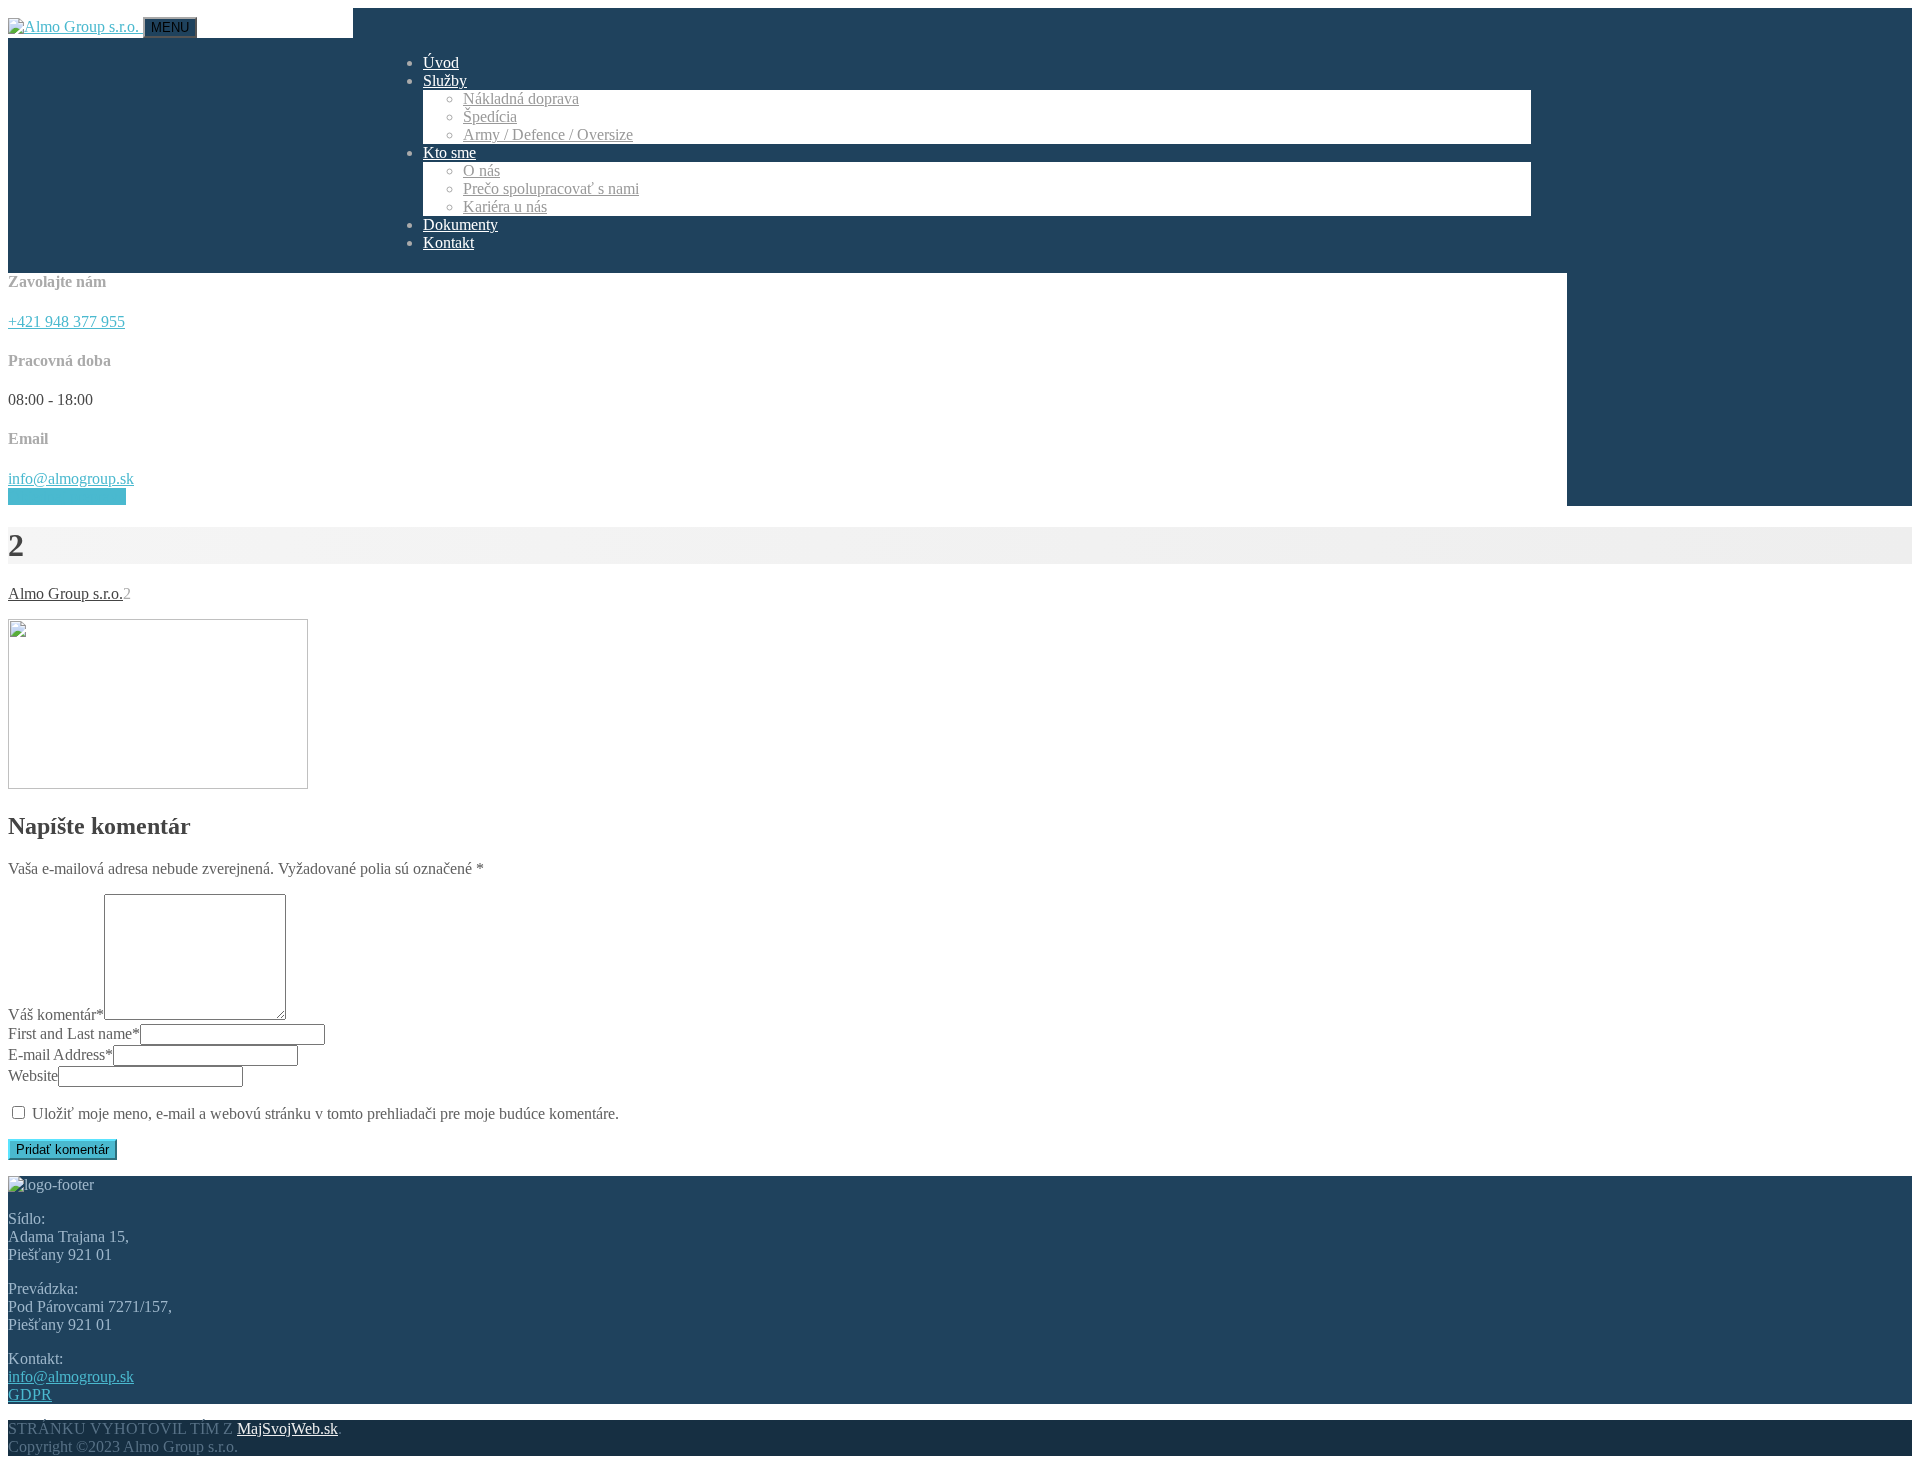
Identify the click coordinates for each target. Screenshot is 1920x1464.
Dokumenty (460, 224)
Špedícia (490, 116)
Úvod (441, 62)
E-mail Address (60, 1054)
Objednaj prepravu (67, 496)
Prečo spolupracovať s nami (551, 188)
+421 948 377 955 (66, 321)
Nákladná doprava (521, 98)
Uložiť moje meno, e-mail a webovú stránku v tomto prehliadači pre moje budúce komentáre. (325, 1113)
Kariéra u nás (505, 206)
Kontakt (448, 242)
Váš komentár (56, 1014)
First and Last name (74, 1033)
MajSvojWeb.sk (287, 1428)
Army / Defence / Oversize (548, 134)
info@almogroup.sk (71, 478)
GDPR (30, 1394)
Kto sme (449, 152)
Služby (445, 80)
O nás (481, 170)
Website (33, 1075)
